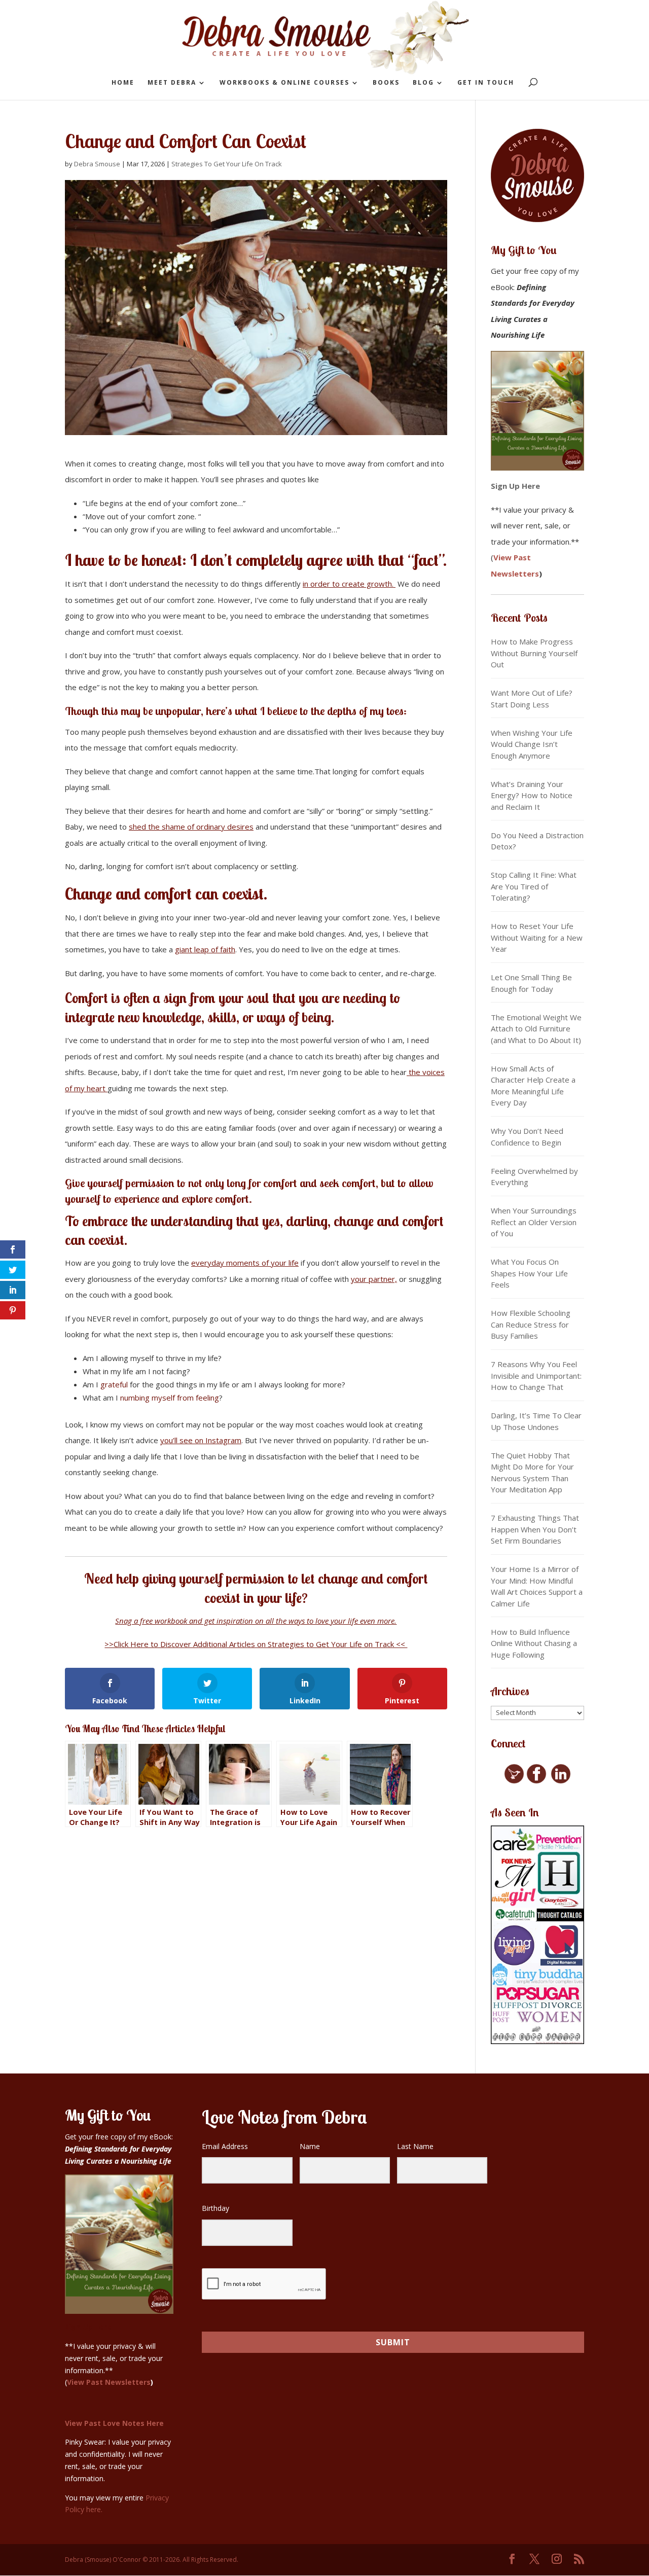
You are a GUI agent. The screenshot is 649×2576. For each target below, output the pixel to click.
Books (386, 83)
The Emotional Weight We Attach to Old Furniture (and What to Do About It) (536, 1029)
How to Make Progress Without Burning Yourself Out (534, 653)
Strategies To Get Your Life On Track (227, 164)
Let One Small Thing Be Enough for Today (531, 983)
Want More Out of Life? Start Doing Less (532, 699)
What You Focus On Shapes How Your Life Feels (529, 1273)
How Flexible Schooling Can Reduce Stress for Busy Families (531, 1324)
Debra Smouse (97, 164)
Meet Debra (172, 83)
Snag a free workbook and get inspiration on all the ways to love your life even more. (256, 1621)
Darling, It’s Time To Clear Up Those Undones (536, 1421)
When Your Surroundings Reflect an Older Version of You (534, 1222)
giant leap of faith (205, 949)
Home (123, 83)
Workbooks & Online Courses (284, 83)
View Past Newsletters (109, 2382)
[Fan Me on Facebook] (536, 1781)
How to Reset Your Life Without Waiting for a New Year (537, 937)
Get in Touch (486, 83)
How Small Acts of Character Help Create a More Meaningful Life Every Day (533, 1086)
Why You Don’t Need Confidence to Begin (527, 1137)
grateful (115, 1384)
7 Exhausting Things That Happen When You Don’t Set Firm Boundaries (535, 1529)
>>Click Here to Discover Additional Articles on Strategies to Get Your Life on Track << (256, 1644)
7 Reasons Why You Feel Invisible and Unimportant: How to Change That (536, 1375)
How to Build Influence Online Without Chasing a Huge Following (534, 1643)
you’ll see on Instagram (201, 1440)
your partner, (374, 1279)
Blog (423, 83)
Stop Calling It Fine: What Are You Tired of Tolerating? (534, 886)
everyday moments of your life (245, 1263)
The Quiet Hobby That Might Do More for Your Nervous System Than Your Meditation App (532, 1473)
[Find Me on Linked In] (561, 1781)
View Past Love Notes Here (114, 2423)
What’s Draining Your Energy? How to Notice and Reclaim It (532, 795)
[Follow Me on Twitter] (514, 1781)
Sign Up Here (515, 486)
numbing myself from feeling (170, 1398)
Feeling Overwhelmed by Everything (534, 1177)
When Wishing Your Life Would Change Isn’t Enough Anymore (532, 744)
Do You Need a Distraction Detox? (537, 841)
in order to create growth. (349, 584)
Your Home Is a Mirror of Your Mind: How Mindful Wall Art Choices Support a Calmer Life (537, 1586)
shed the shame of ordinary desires (191, 827)
